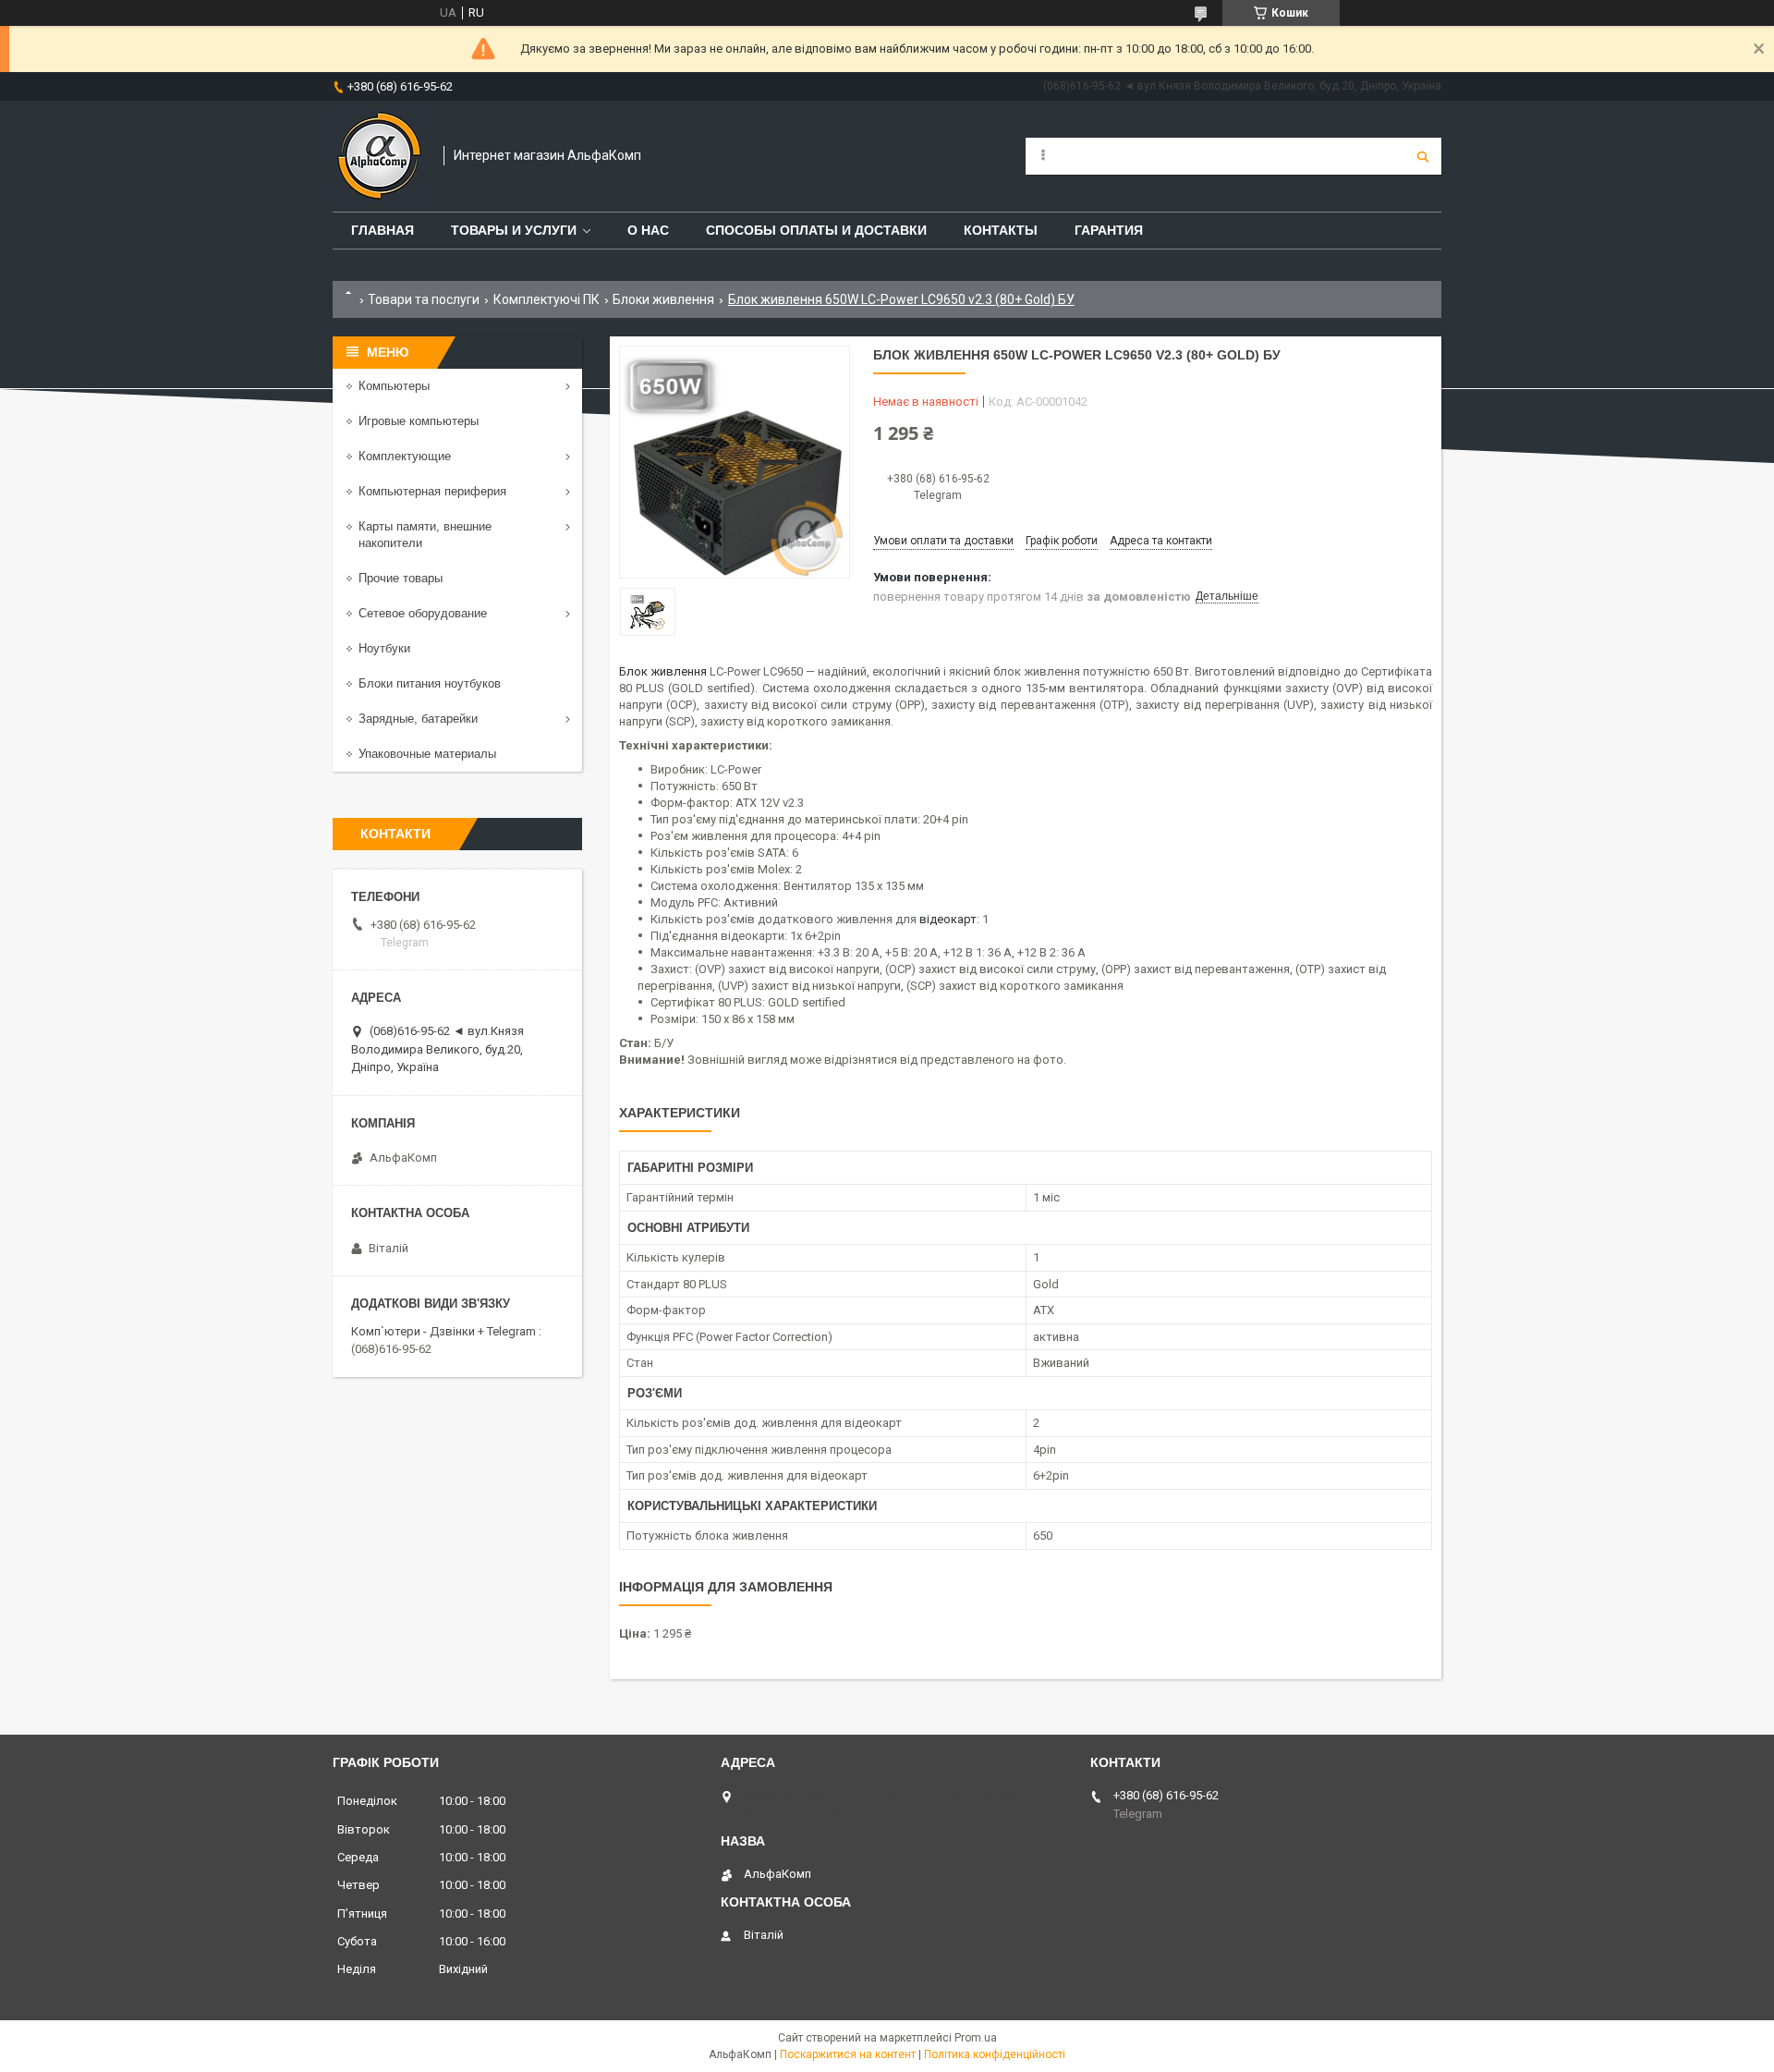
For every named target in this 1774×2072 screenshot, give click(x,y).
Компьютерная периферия (432, 491)
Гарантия (1109, 230)
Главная (383, 230)
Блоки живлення (663, 299)
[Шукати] (1423, 156)
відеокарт (948, 919)
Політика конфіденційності (995, 2054)
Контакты (1001, 230)
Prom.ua (976, 2038)
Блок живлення (663, 671)
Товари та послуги (424, 299)
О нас (648, 230)
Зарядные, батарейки (418, 719)
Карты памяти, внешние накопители (425, 535)
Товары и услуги (514, 230)
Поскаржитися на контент (848, 2054)
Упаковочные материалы (427, 754)
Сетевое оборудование (423, 613)
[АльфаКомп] (379, 156)
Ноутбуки (384, 648)
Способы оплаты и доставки (816, 230)
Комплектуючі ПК (547, 299)
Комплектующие (405, 456)
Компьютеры (394, 386)
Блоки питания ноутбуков (430, 683)
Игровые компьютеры (419, 421)
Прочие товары (401, 578)
